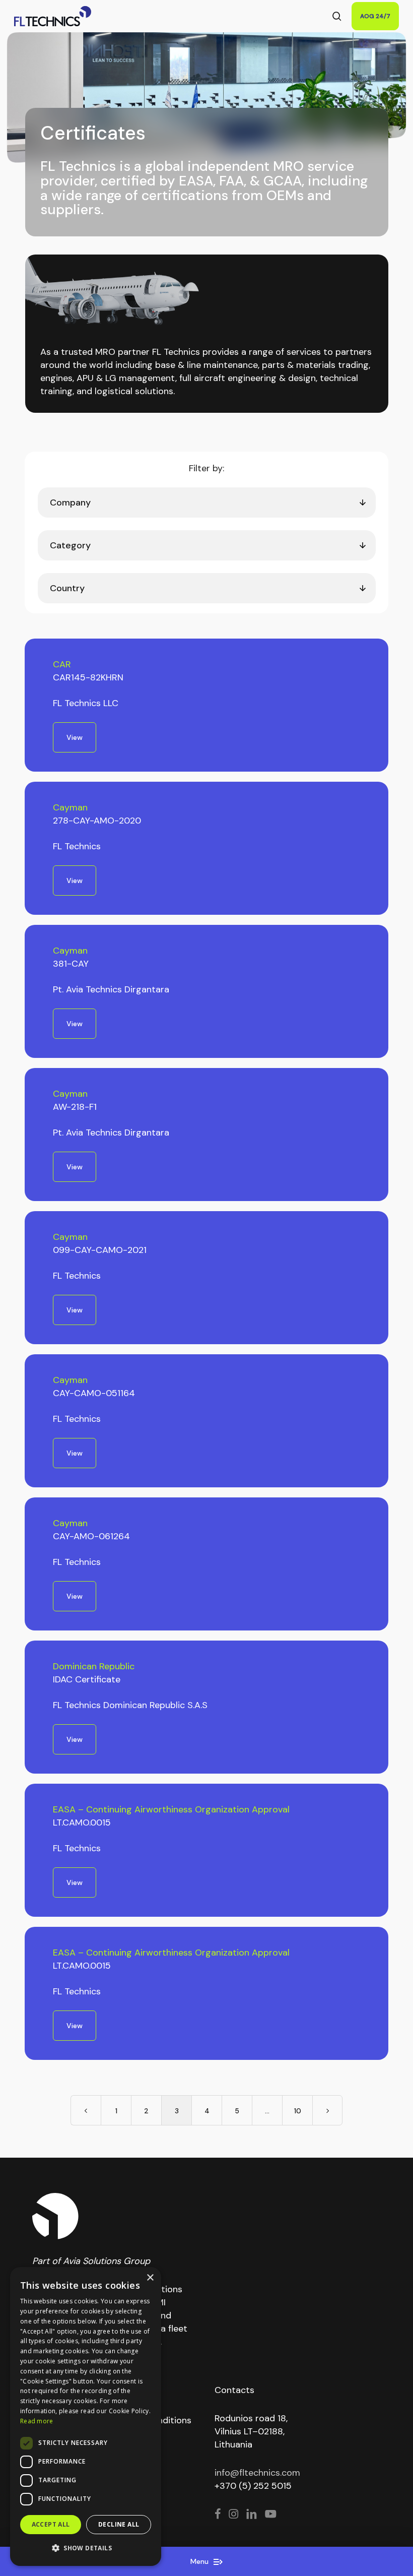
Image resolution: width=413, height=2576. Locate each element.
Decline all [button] (119, 2524)
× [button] (150, 2278)
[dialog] (86, 2416)
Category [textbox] (70, 545)
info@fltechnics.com (257, 2473)
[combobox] (207, 502)
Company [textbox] (70, 502)
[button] (86, 2548)
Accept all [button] (51, 2524)
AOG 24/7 (375, 16)
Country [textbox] (67, 588)
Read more (37, 2421)
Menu (200, 2561)
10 (298, 2111)
